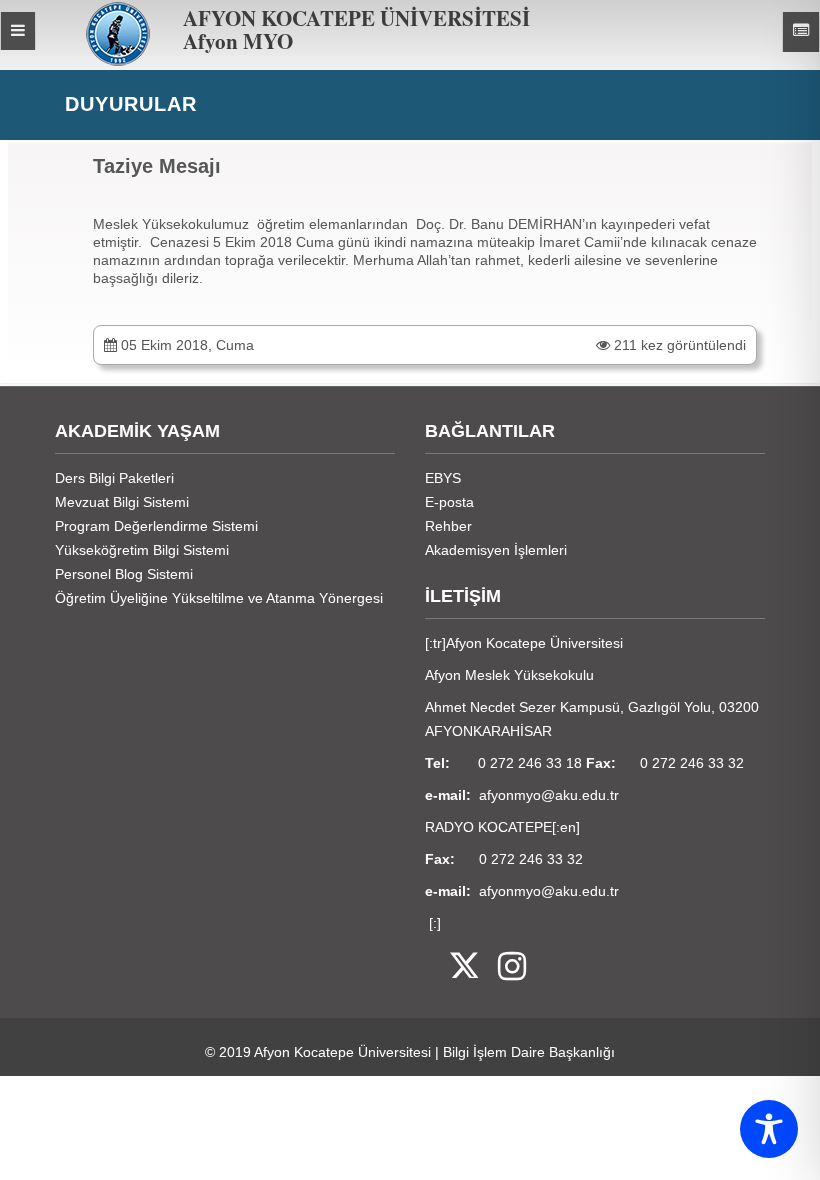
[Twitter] (451, 967)
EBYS (443, 478)
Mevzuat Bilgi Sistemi (122, 502)
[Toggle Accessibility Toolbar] (769, 1129)
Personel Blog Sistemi (124, 574)
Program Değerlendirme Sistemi (156, 526)
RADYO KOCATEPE (488, 827)
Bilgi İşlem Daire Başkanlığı (529, 1052)
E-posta (449, 502)
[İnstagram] (502, 967)
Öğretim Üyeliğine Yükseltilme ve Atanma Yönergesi (219, 598)
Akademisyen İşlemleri (496, 550)
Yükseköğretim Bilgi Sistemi (142, 550)
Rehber (448, 526)
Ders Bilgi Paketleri (114, 478)
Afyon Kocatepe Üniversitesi (342, 1052)
